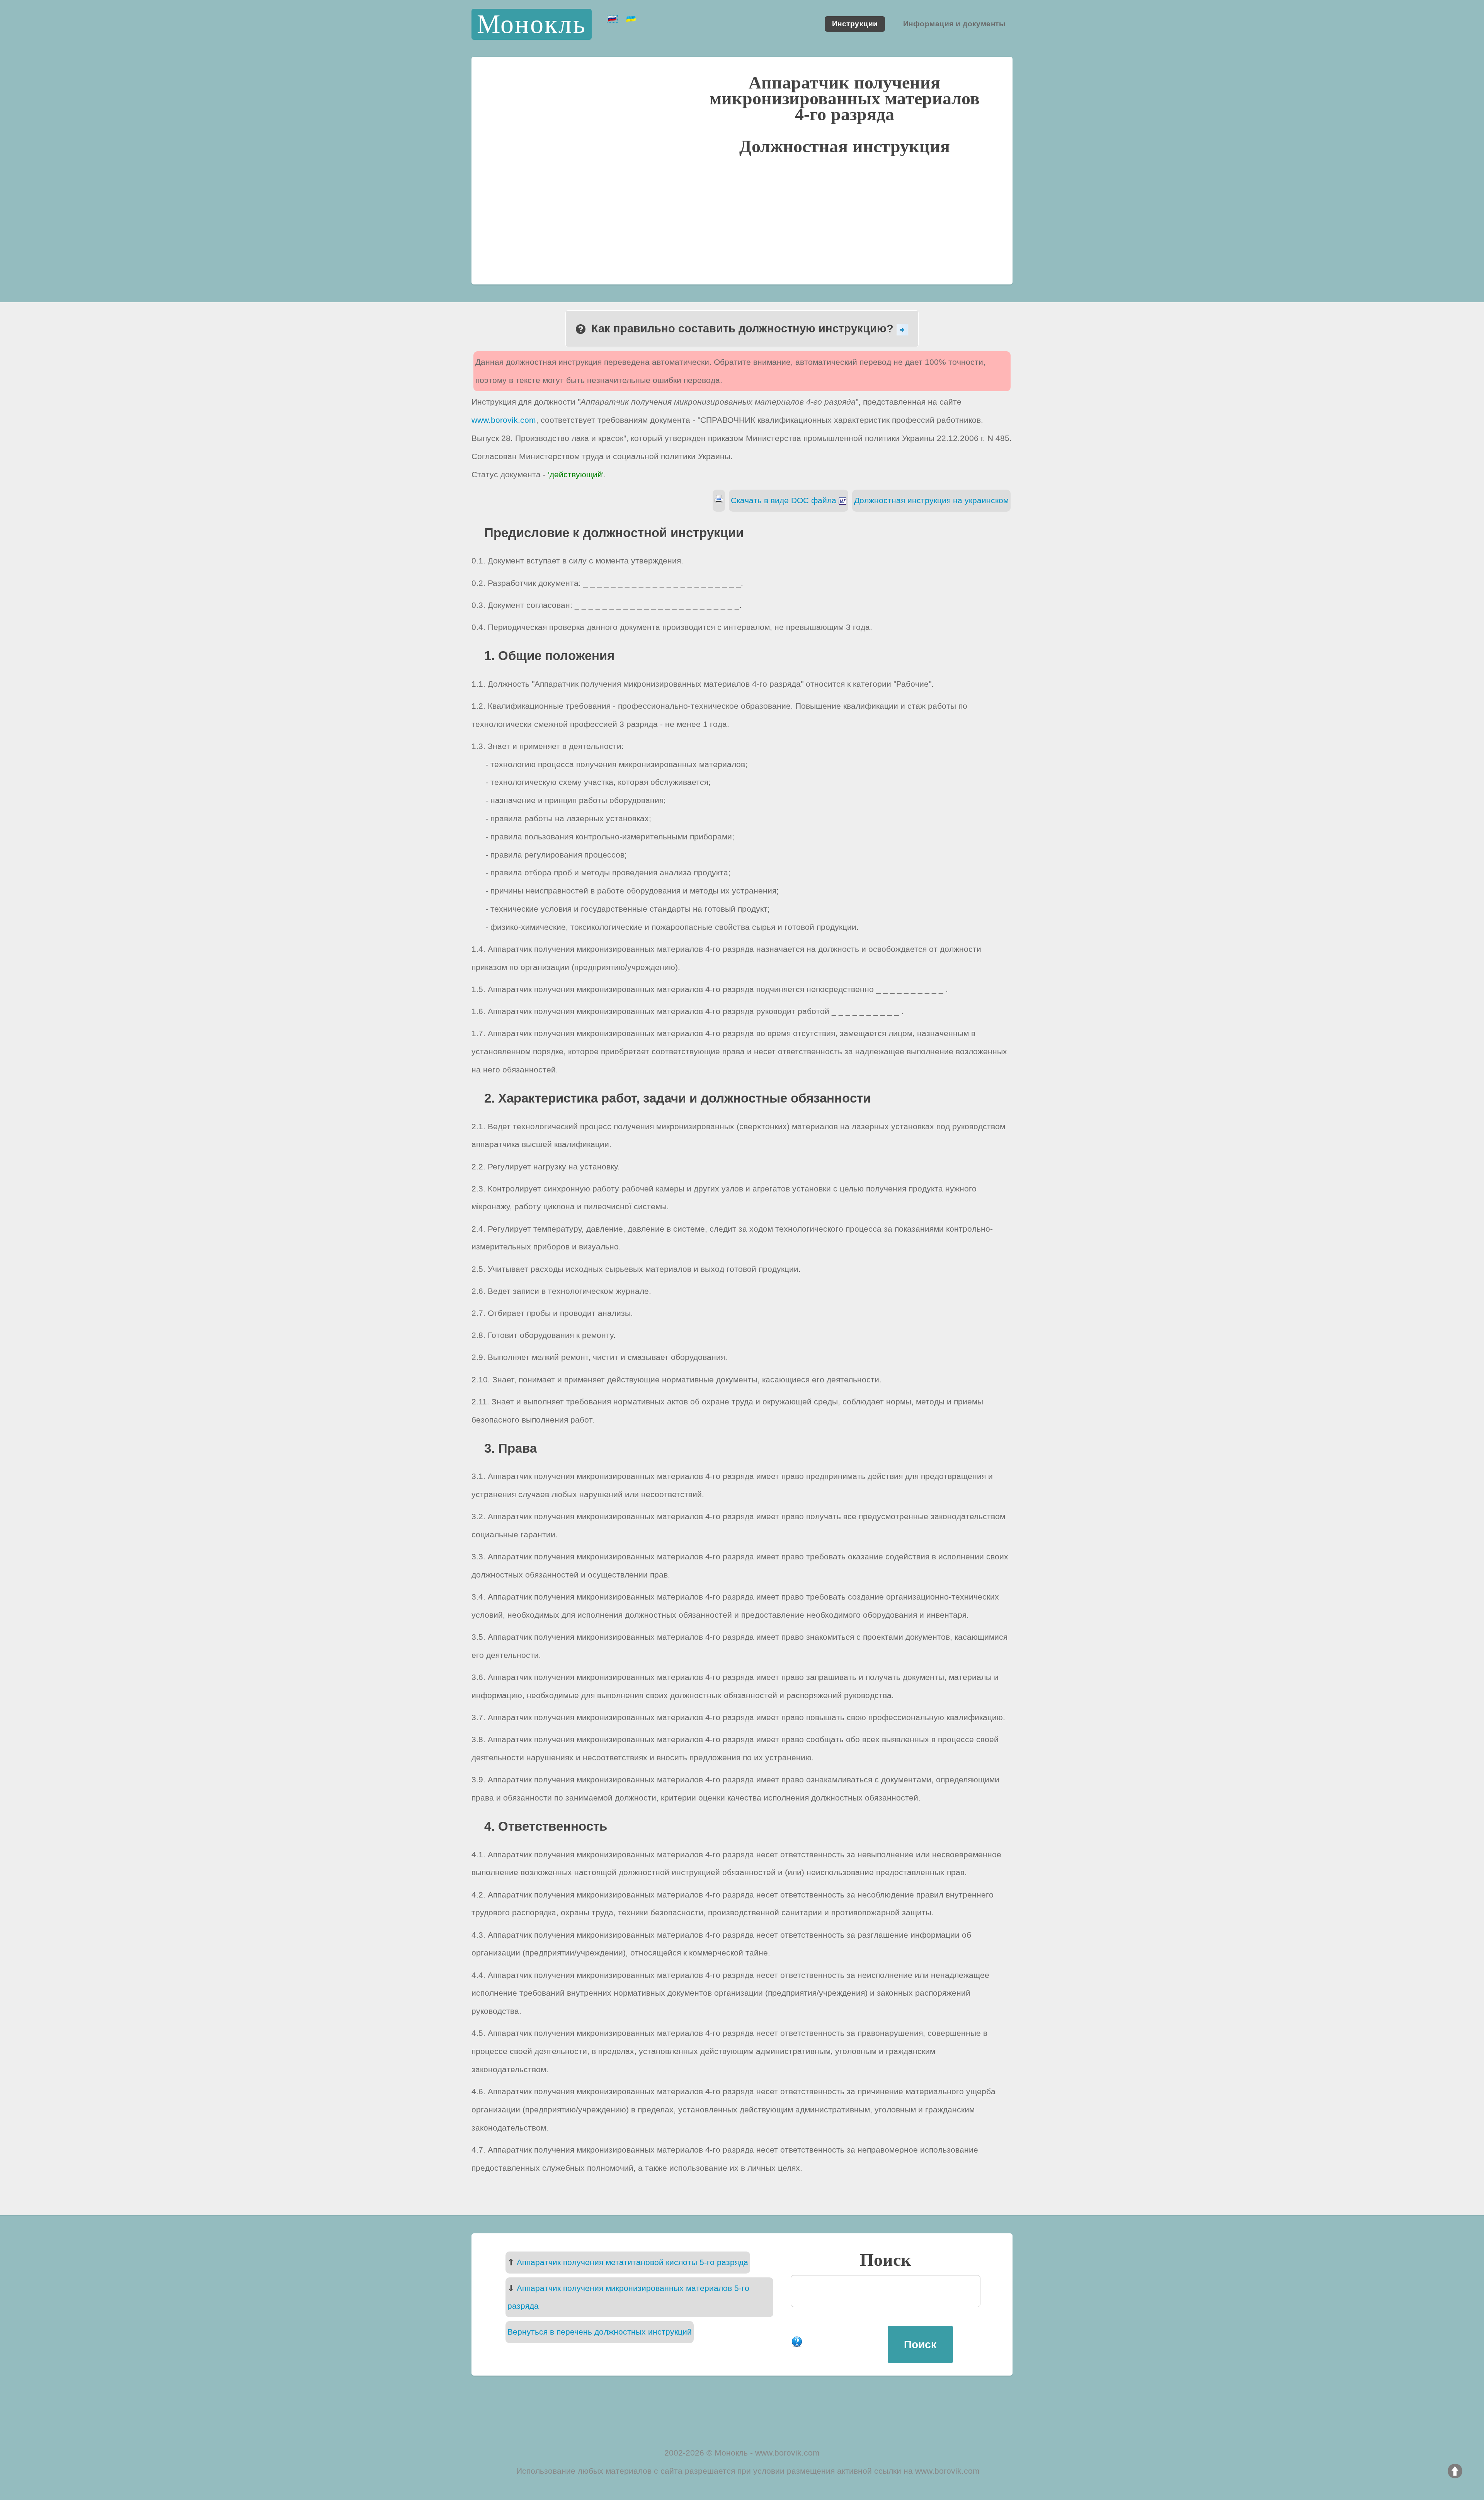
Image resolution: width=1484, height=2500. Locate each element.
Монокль (532, 24)
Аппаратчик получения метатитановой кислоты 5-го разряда (632, 2262)
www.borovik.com (504, 420)
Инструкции (855, 24)
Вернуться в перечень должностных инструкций (600, 2332)
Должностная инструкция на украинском (931, 500)
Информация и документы (954, 24)
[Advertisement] (742, 218)
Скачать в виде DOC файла (785, 500)
